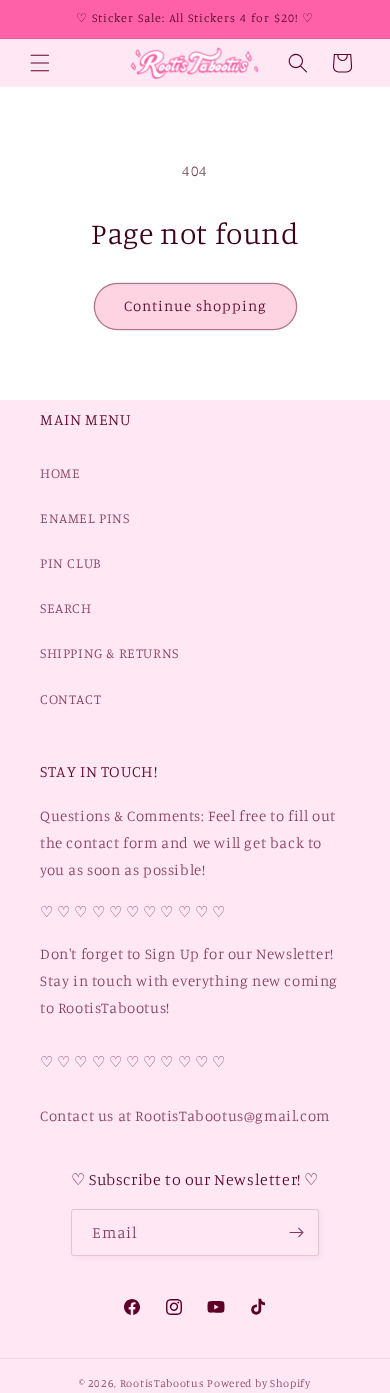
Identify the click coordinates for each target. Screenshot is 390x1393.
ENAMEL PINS (85, 517)
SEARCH (66, 607)
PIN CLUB (70, 562)
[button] (40, 63)
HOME (60, 472)
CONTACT (70, 698)
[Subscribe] (296, 1232)
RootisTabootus (162, 1383)
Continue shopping (195, 305)
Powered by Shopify (259, 1383)
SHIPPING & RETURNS (109, 652)
